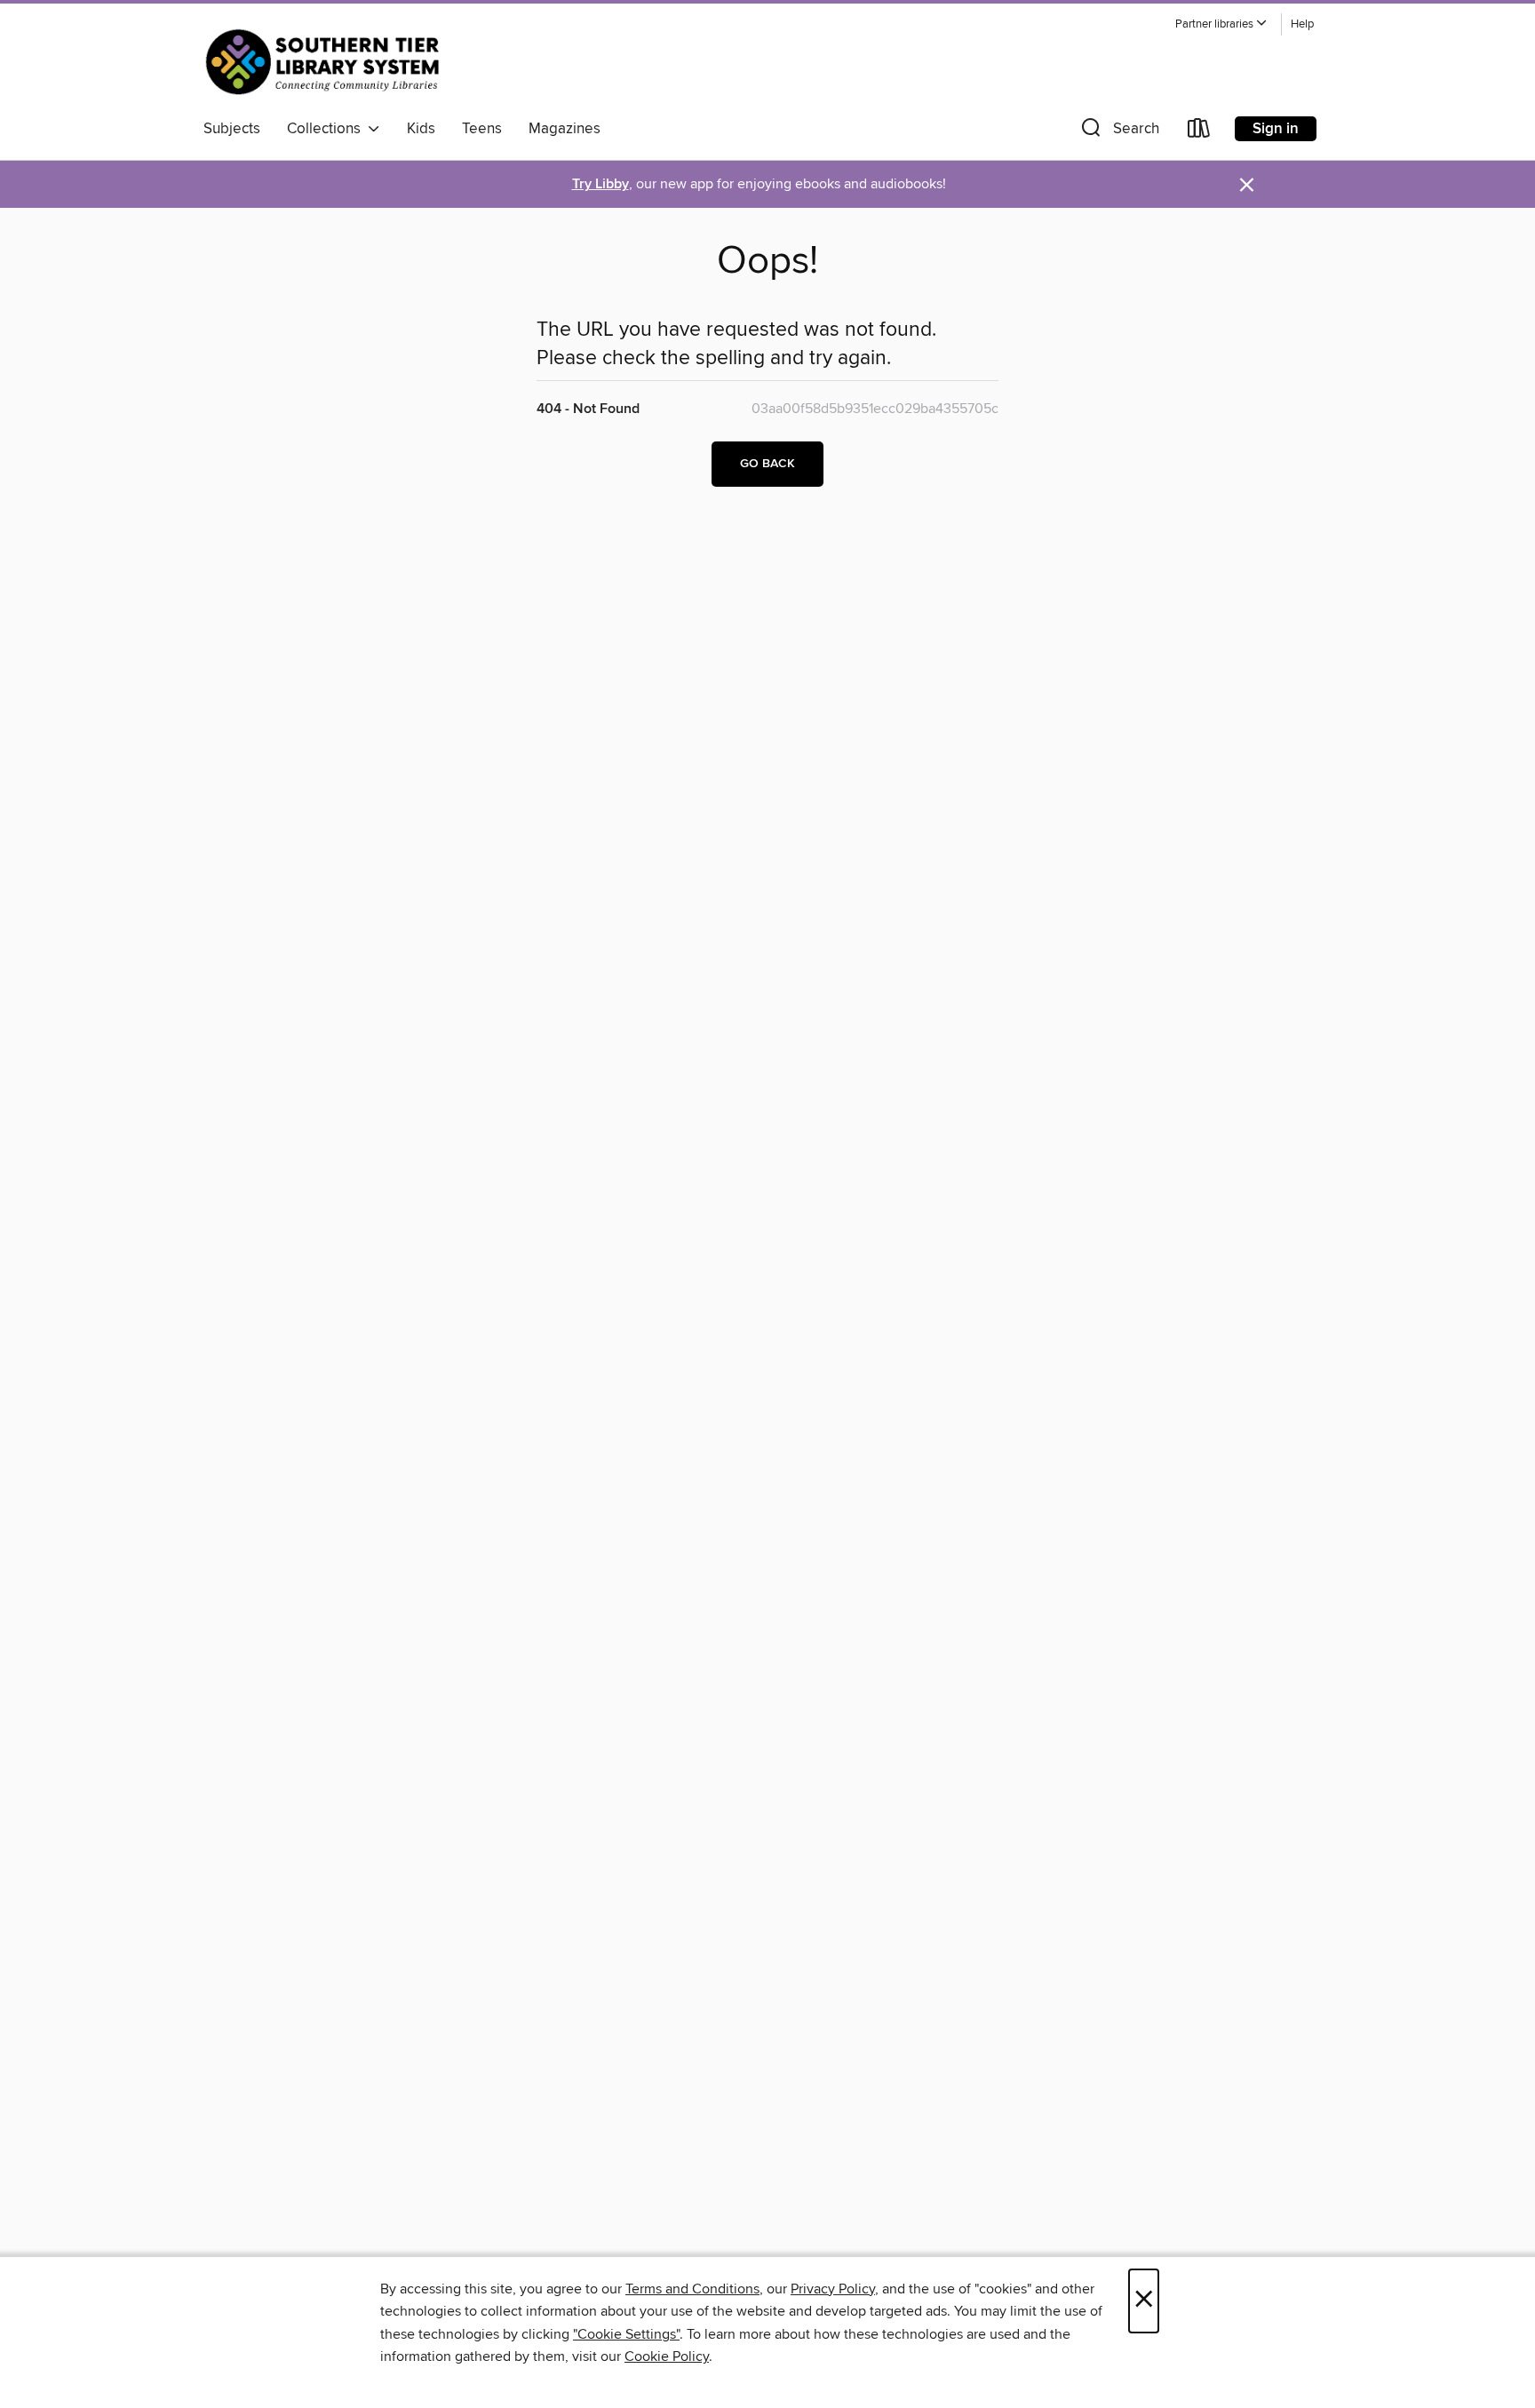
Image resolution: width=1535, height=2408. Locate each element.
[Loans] (1199, 132)
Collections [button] (327, 129)
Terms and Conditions (692, 2289)
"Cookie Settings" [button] (626, 2334)
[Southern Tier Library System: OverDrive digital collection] (326, 61)
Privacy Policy (833, 2289)
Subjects (232, 129)
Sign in (1276, 129)
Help (1302, 24)
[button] (1221, 24)
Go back (767, 464)
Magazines (565, 129)
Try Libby (600, 184)
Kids (421, 129)
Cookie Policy (667, 2356)
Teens (482, 129)
